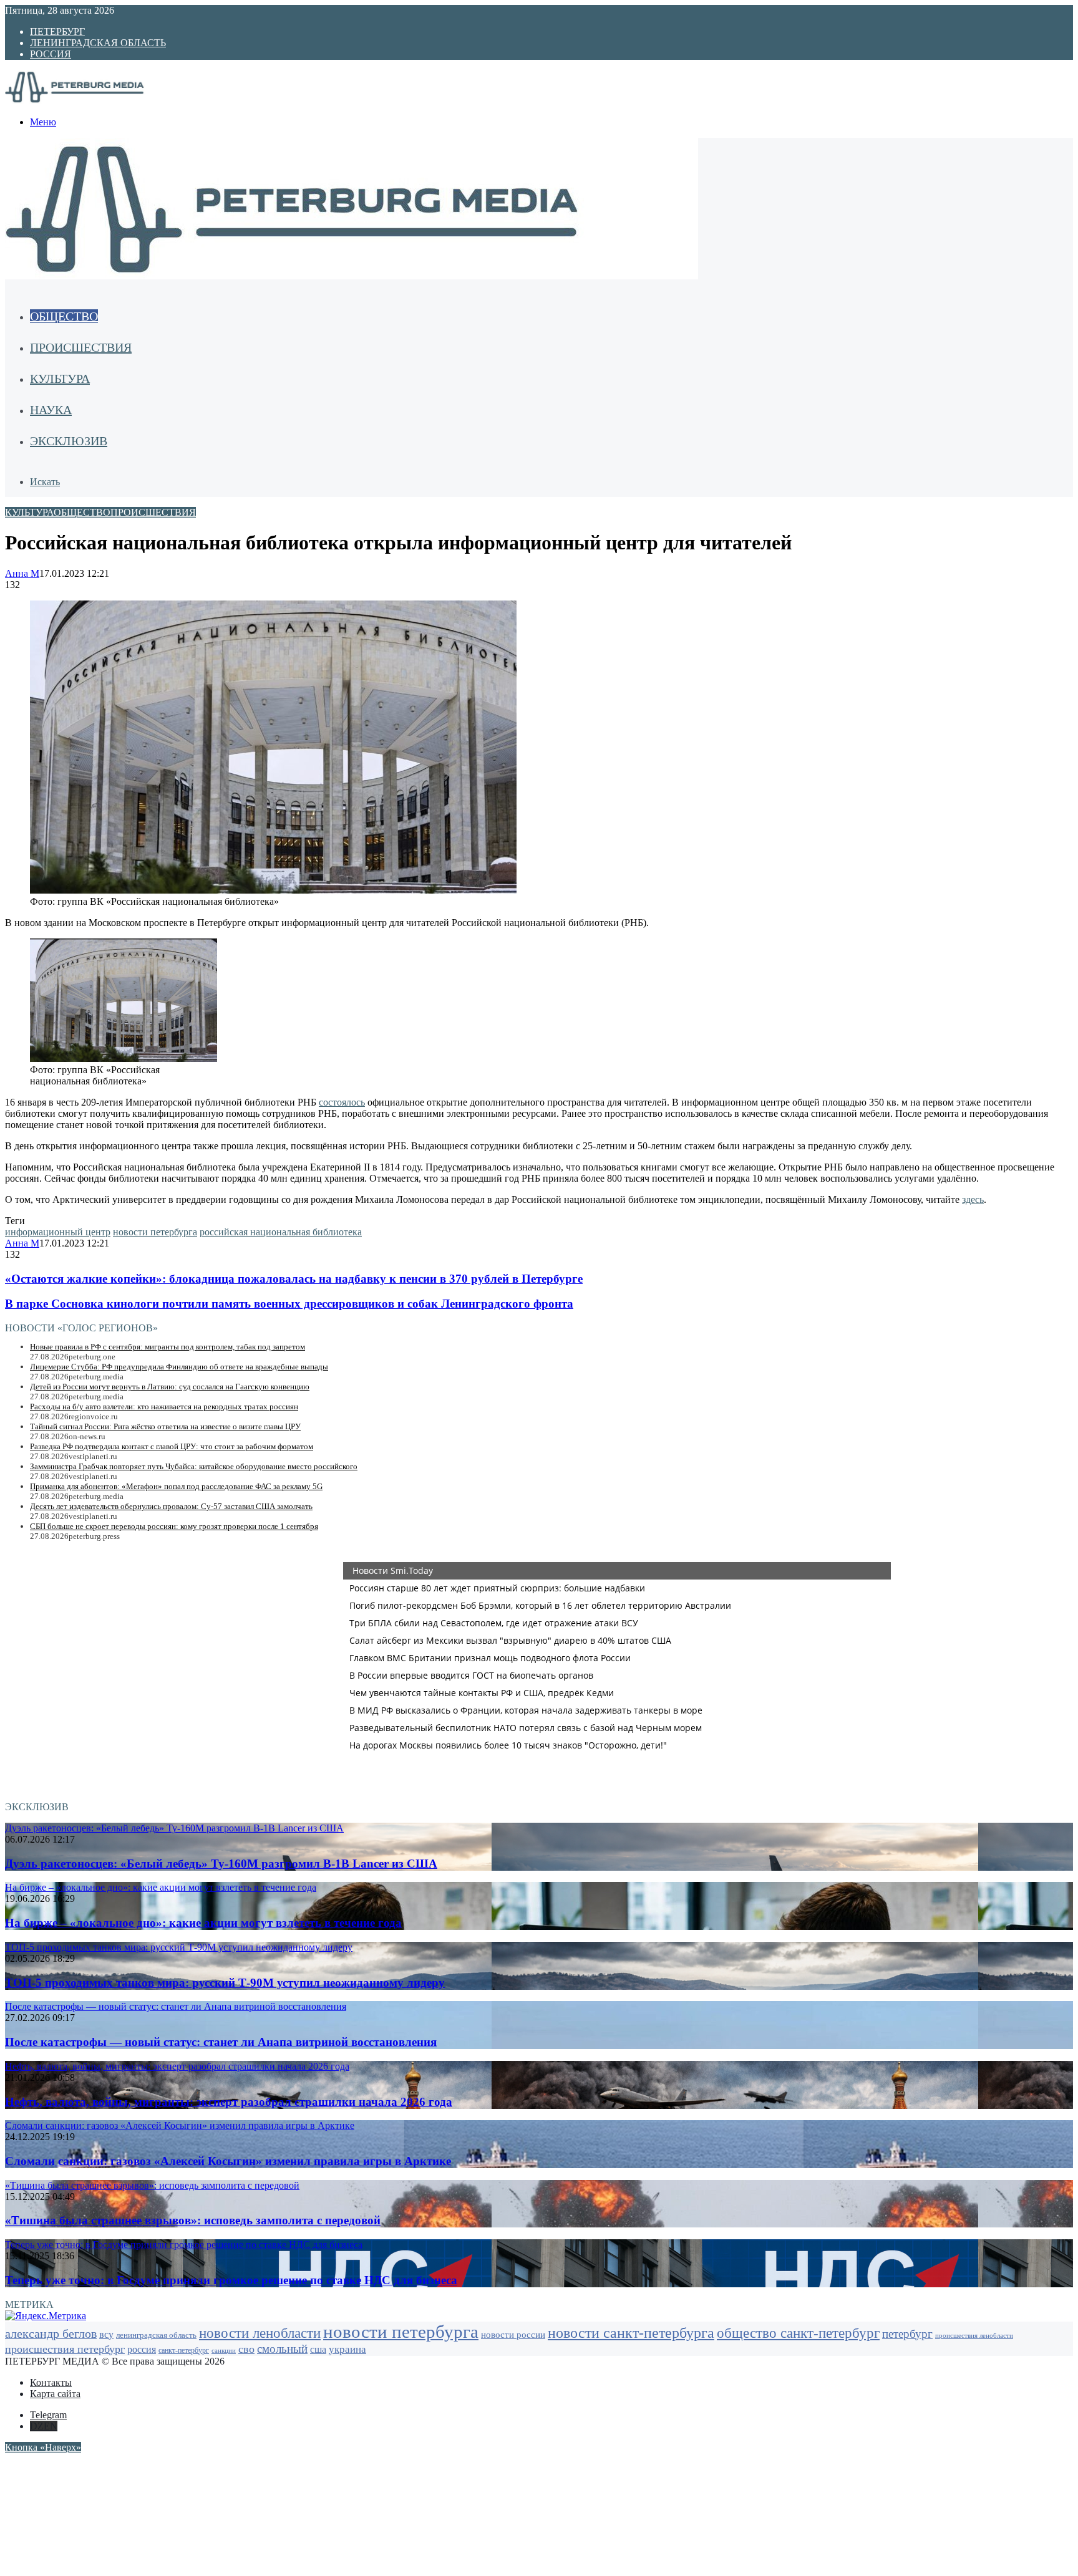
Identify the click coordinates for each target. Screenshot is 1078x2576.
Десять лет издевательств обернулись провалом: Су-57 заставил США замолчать (171, 1506)
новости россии (513, 2334)
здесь (973, 1199)
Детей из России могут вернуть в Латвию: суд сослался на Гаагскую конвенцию (170, 1387)
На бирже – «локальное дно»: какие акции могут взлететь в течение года (203, 1923)
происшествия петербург (65, 2349)
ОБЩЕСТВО (64, 316)
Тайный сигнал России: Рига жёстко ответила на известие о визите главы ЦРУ (165, 1426)
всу (106, 2334)
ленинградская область (156, 2335)
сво (246, 2349)
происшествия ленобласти (974, 2335)
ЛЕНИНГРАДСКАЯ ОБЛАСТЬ (98, 43)
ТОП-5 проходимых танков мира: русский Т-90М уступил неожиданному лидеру (225, 1983)
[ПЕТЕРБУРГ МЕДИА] (89, 101)
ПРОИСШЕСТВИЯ (81, 347)
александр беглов (51, 2333)
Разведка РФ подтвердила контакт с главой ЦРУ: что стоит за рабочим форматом (172, 1446)
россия (142, 2349)
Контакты (51, 2382)
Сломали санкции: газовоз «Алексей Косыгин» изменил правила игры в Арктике (228, 2161)
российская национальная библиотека (281, 1232)
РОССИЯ (51, 54)
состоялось (342, 1102)
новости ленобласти (260, 2333)
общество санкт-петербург (798, 2333)
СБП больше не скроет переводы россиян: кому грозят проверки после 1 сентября (174, 1526)
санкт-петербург (184, 2351)
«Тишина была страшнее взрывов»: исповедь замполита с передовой (193, 2220)
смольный (282, 2349)
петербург (907, 2334)
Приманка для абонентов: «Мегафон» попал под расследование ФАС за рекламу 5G (176, 1486)
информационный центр (58, 1232)
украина (347, 2349)
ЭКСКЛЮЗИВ (69, 441)
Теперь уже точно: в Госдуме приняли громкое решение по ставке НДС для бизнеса (231, 2280)
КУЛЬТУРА (60, 379)
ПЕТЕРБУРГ (57, 31)
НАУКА (51, 410)
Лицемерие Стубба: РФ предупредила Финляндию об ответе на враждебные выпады (179, 1367)
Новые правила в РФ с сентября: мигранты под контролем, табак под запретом (168, 1347)
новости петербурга (155, 1232)
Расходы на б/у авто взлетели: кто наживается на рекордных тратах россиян (164, 1406)
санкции (224, 2351)
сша (318, 2349)
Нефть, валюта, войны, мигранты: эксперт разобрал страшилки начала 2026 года (229, 2102)
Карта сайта (55, 2394)
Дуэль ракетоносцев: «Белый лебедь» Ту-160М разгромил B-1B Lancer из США (221, 1864)
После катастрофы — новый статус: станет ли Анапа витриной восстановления (221, 2042)
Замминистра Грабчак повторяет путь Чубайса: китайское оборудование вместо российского (194, 1466)
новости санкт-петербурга (631, 2333)
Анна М (22, 573)
